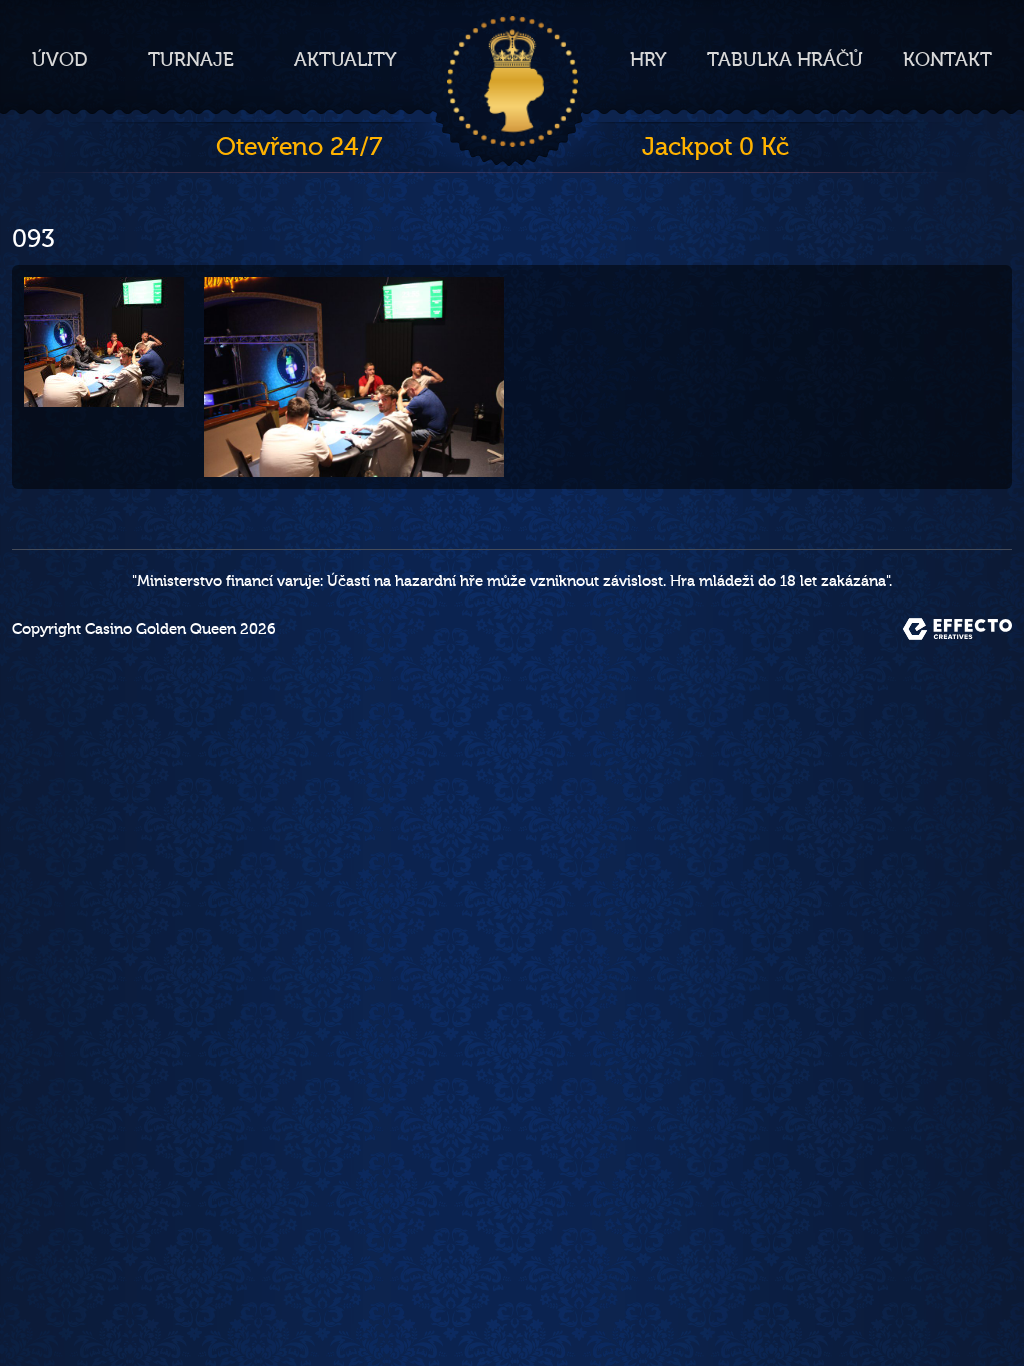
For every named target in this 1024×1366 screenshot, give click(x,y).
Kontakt (947, 60)
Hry (648, 60)
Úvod (60, 60)
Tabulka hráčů (785, 60)
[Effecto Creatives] (957, 629)
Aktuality (345, 60)
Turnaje (191, 60)
